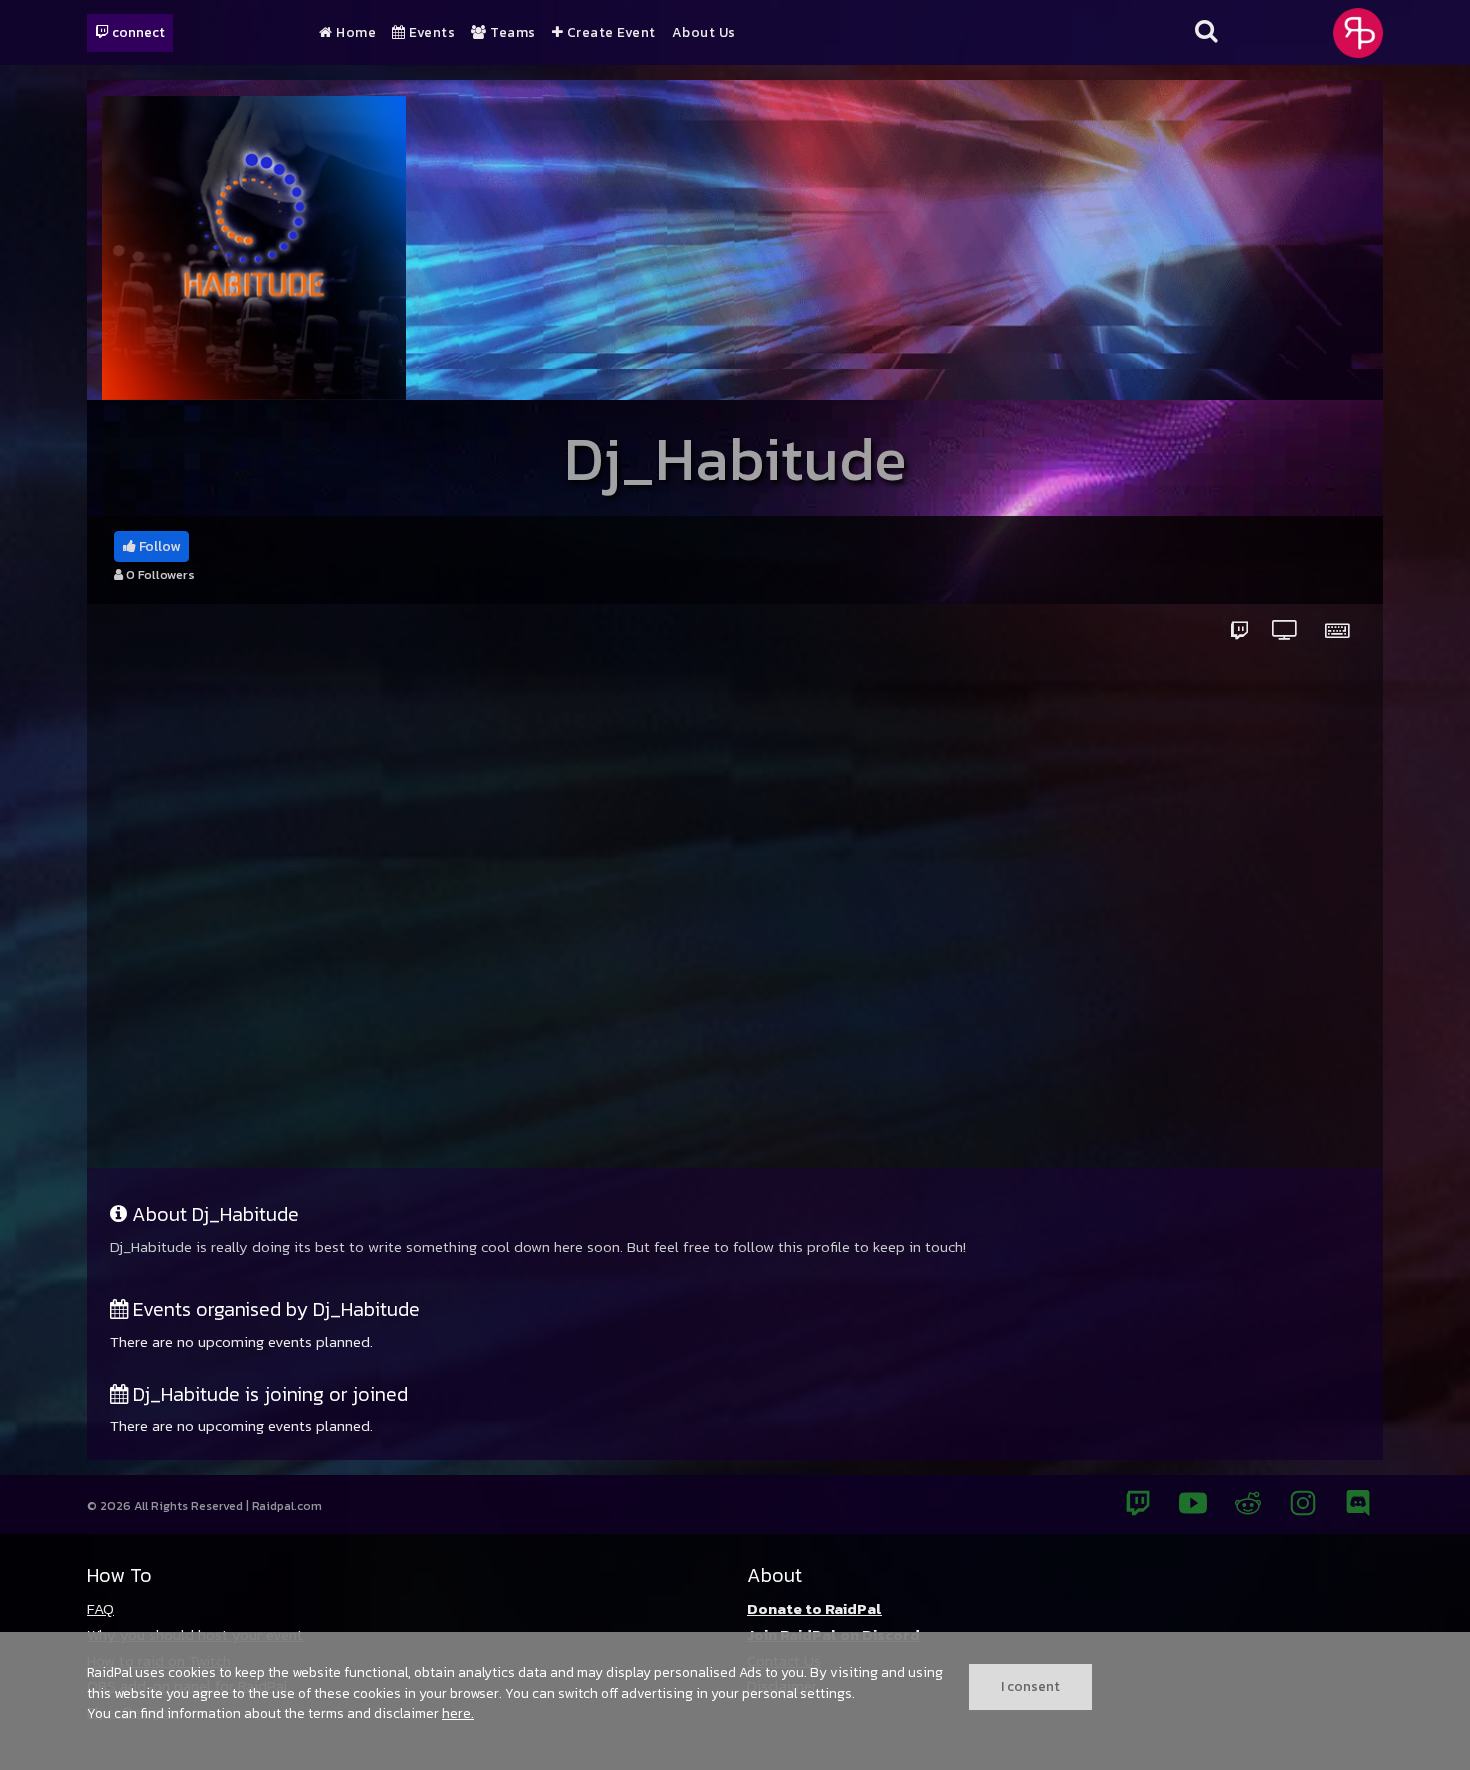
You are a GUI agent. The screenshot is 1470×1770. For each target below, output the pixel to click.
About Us (704, 33)
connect (137, 32)
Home (354, 33)
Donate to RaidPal (814, 1608)
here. (458, 1713)
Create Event (609, 33)
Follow (158, 546)
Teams (511, 33)
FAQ (100, 1608)
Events (430, 33)
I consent (1030, 1686)
